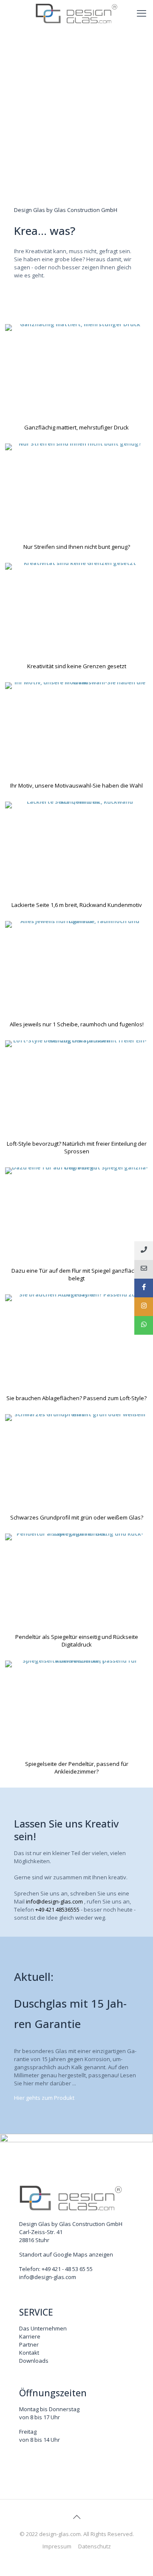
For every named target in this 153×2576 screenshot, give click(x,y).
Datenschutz (95, 2546)
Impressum (57, 2546)
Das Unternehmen (43, 2328)
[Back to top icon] (76, 2517)
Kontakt (29, 2353)
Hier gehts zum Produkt (44, 2098)
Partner (29, 2344)
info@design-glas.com (54, 1901)
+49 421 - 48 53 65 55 (67, 2269)
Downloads (34, 2361)
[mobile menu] (142, 13)
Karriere (30, 2336)
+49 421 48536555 (57, 1909)
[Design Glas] (76, 13)
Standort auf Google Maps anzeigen (66, 2254)
